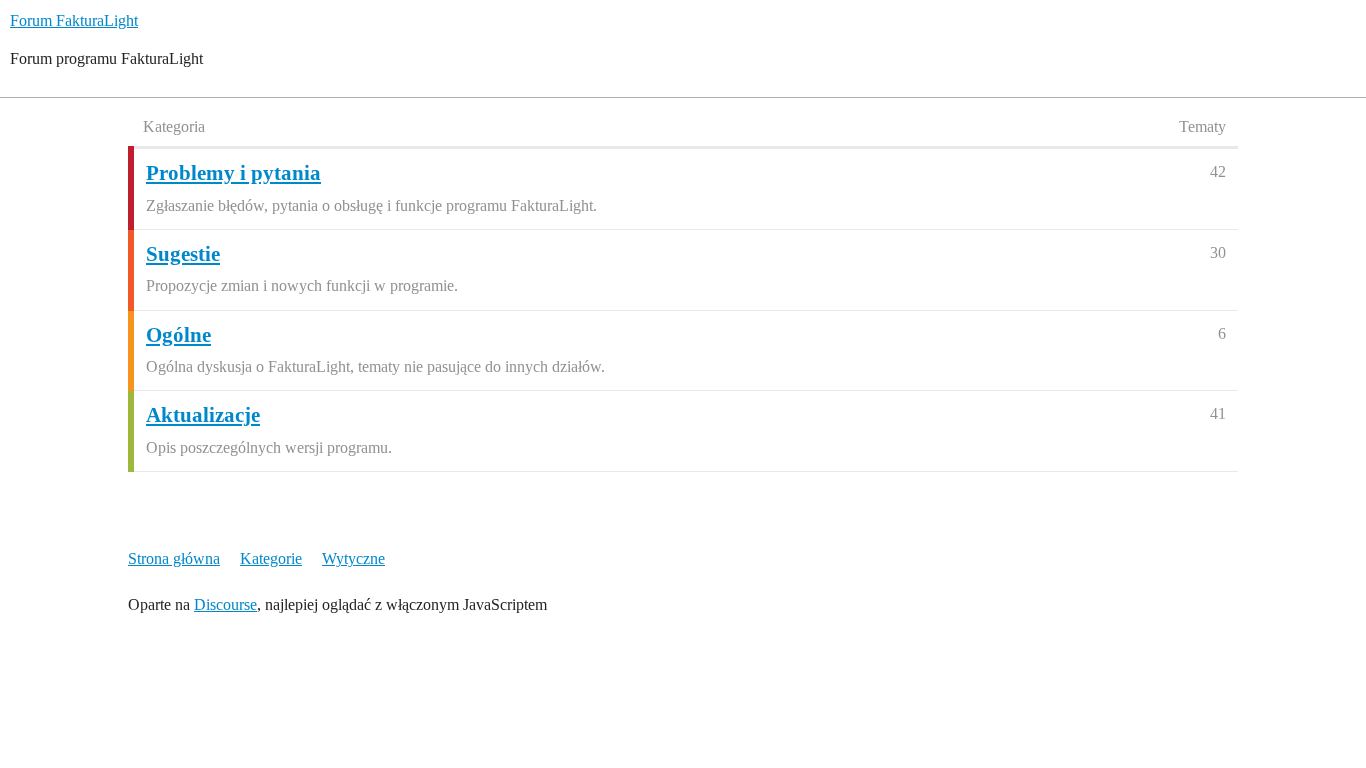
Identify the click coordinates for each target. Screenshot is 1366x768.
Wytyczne (353, 558)
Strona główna (174, 558)
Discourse (225, 604)
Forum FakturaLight (74, 20)
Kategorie (271, 558)
